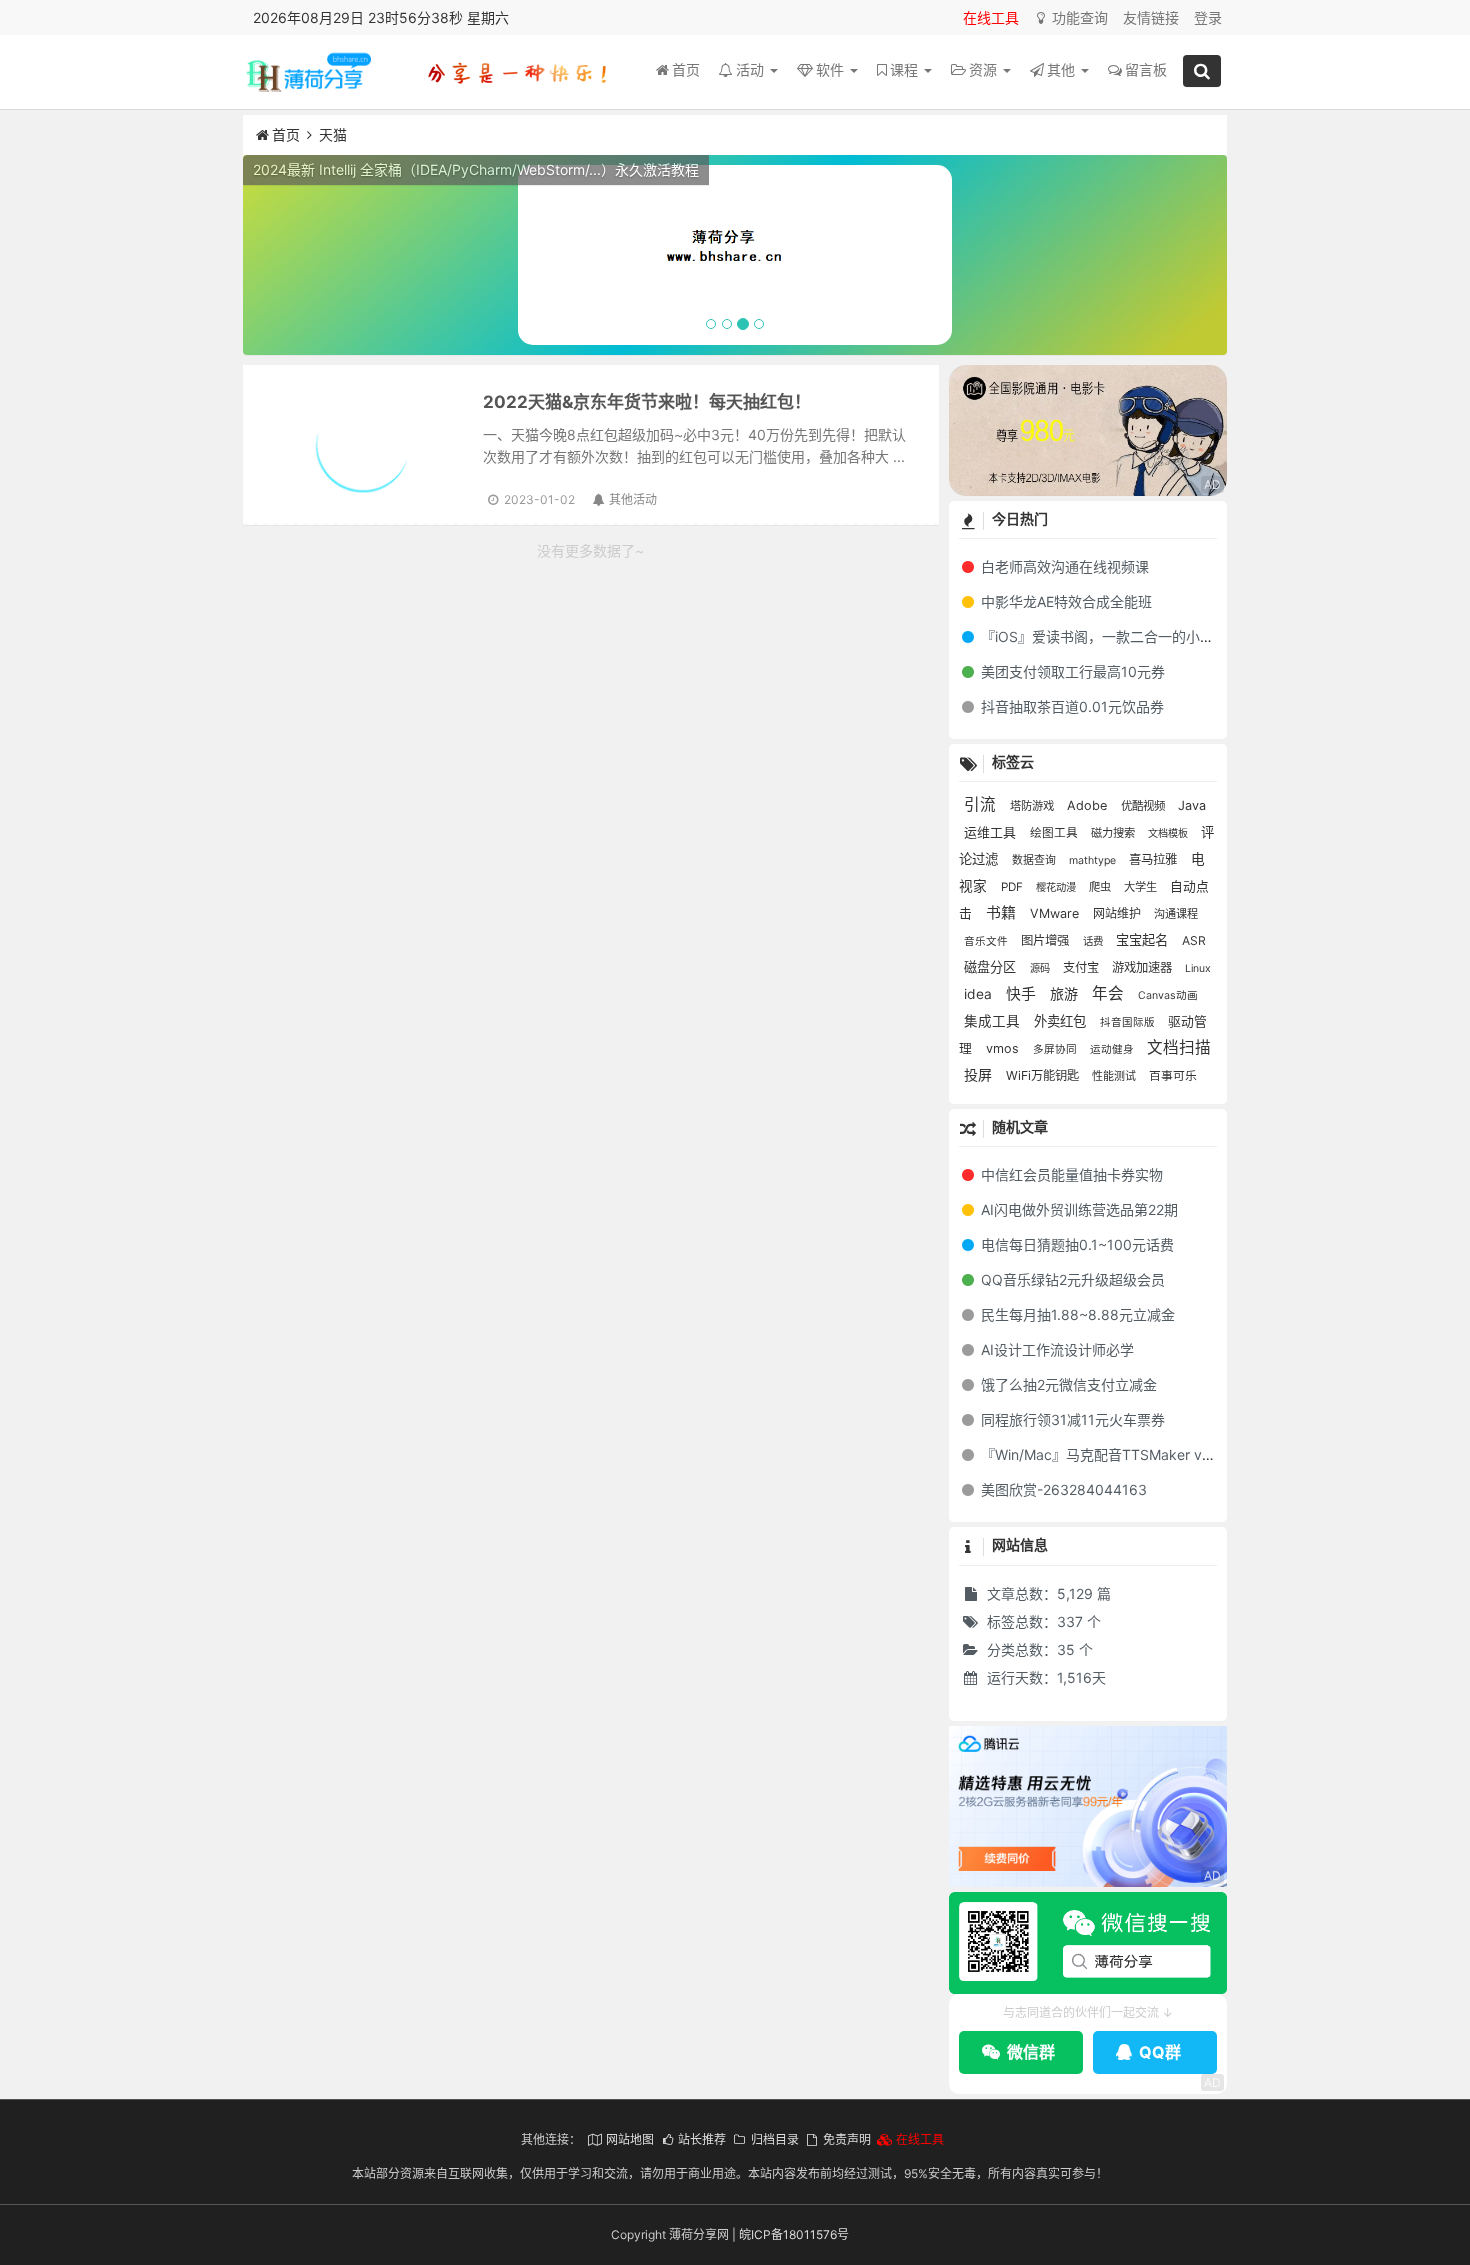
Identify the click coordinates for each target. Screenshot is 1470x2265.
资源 (985, 69)
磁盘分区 (992, 967)
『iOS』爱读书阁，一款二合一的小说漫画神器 (1123, 636)
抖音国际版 (1129, 1022)
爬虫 (1101, 887)
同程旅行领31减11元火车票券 (1071, 1419)
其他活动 (633, 499)
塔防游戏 (1033, 806)
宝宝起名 (1144, 940)
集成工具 (994, 1021)
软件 (832, 69)
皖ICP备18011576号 (794, 2234)
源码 (1041, 968)
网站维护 (1118, 913)
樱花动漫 (1057, 887)
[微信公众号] (1088, 1943)
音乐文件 (987, 941)
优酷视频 (1144, 806)
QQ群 (1158, 2052)
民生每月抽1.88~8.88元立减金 (1076, 1314)
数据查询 (1035, 860)
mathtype (1094, 860)
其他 (1063, 69)
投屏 (980, 1074)
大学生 (1142, 887)
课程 (906, 69)
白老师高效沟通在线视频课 (1063, 566)
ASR (1194, 940)
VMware (1056, 913)
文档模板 (1169, 833)
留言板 (1146, 69)
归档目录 (774, 2139)
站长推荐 (702, 2139)
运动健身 (1113, 1049)
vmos (1004, 1048)
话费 (1094, 941)
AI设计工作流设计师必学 (1055, 1349)
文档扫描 (1179, 1047)
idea (980, 994)
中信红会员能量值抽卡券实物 (1070, 1174)
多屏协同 (1056, 1049)
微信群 (1029, 2052)
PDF (1013, 887)
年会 (1110, 993)
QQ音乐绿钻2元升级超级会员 (1071, 1279)
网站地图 (629, 2139)
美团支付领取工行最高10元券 (1071, 671)
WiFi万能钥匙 (1044, 1075)
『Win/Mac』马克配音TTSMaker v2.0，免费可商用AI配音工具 (1176, 1454)
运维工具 (992, 832)
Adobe (1089, 805)
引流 (982, 804)
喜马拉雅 (1155, 859)
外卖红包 (1062, 1021)
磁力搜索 (1114, 833)
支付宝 (1082, 967)
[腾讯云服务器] (1088, 1807)
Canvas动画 (1168, 995)
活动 (752, 69)
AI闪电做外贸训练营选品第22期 (1077, 1209)
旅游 (1066, 993)
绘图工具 (1055, 833)
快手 (1023, 994)
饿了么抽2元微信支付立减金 (1067, 1384)
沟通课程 (1176, 914)
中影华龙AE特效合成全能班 (1064, 601)
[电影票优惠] (1088, 430)
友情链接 (1151, 17)
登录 (1208, 17)
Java (1192, 805)
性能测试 (1115, 1076)
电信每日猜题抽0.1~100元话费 (1075, 1244)
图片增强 (1047, 940)
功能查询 (1078, 17)
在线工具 (991, 17)
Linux (1198, 968)
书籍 (1003, 912)
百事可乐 (1173, 1076)
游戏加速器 (1143, 967)
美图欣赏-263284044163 (1062, 1489)
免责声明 (847, 2139)
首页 (686, 69)
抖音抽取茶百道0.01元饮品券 (1070, 706)
